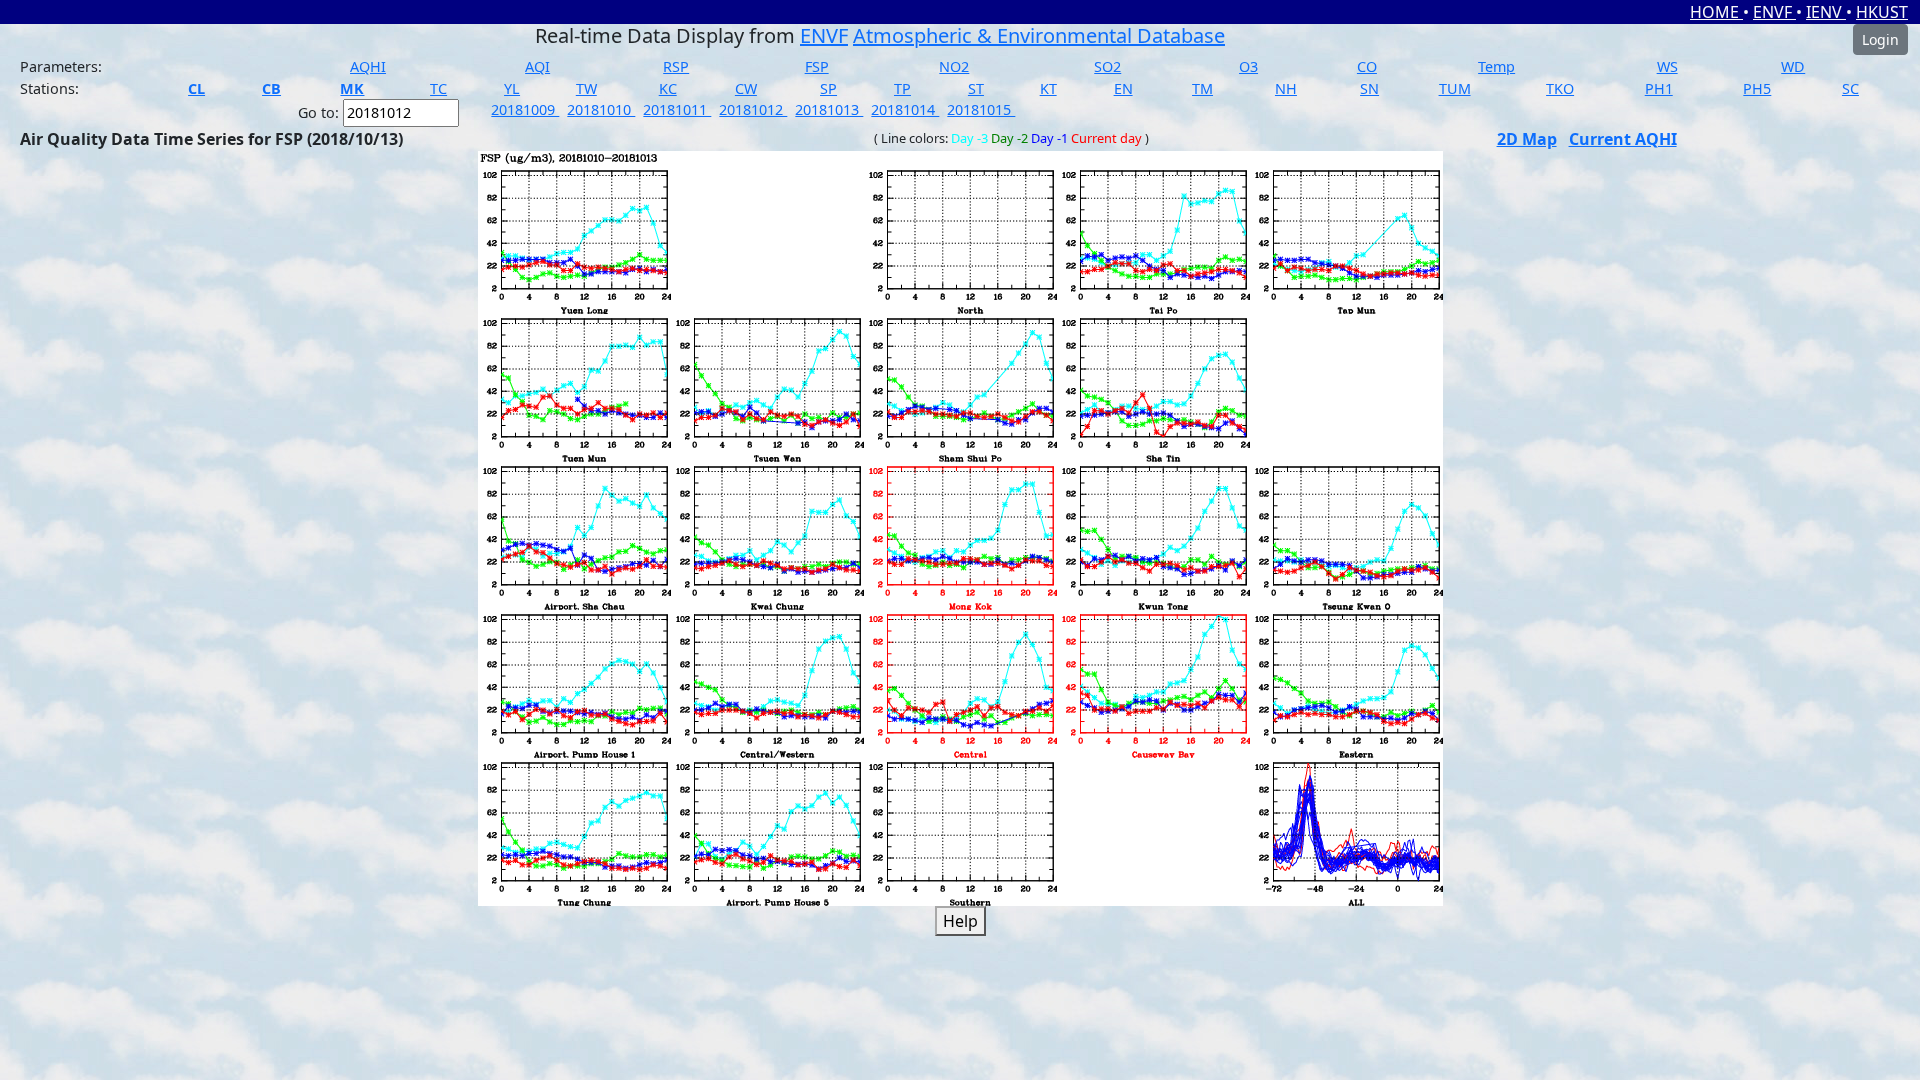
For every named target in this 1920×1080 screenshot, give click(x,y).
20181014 (905, 109)
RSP (676, 66)
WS (1667, 66)
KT (1048, 88)
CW (746, 88)
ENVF (1774, 12)
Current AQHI (1623, 139)
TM (1202, 88)
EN (1123, 88)
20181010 (601, 109)
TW (586, 88)
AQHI (368, 66)
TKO (1560, 88)
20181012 (753, 109)
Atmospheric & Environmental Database (1039, 35)
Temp (1496, 66)
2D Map (1527, 139)
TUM (1455, 88)
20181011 (677, 109)
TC (438, 88)
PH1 (1659, 88)
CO (1367, 66)
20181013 (829, 109)
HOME (1716, 12)
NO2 (954, 66)
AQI (537, 66)
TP (902, 88)
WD (1793, 66)
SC (1850, 88)
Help (960, 921)
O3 (1248, 66)
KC (668, 88)
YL (512, 88)
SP (828, 88)
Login (1880, 39)
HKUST (1882, 12)
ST (976, 88)
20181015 (981, 109)
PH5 (1757, 88)
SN (1369, 88)
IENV (1826, 12)
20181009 (525, 109)
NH (1286, 88)
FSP (817, 66)
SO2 (1107, 66)
